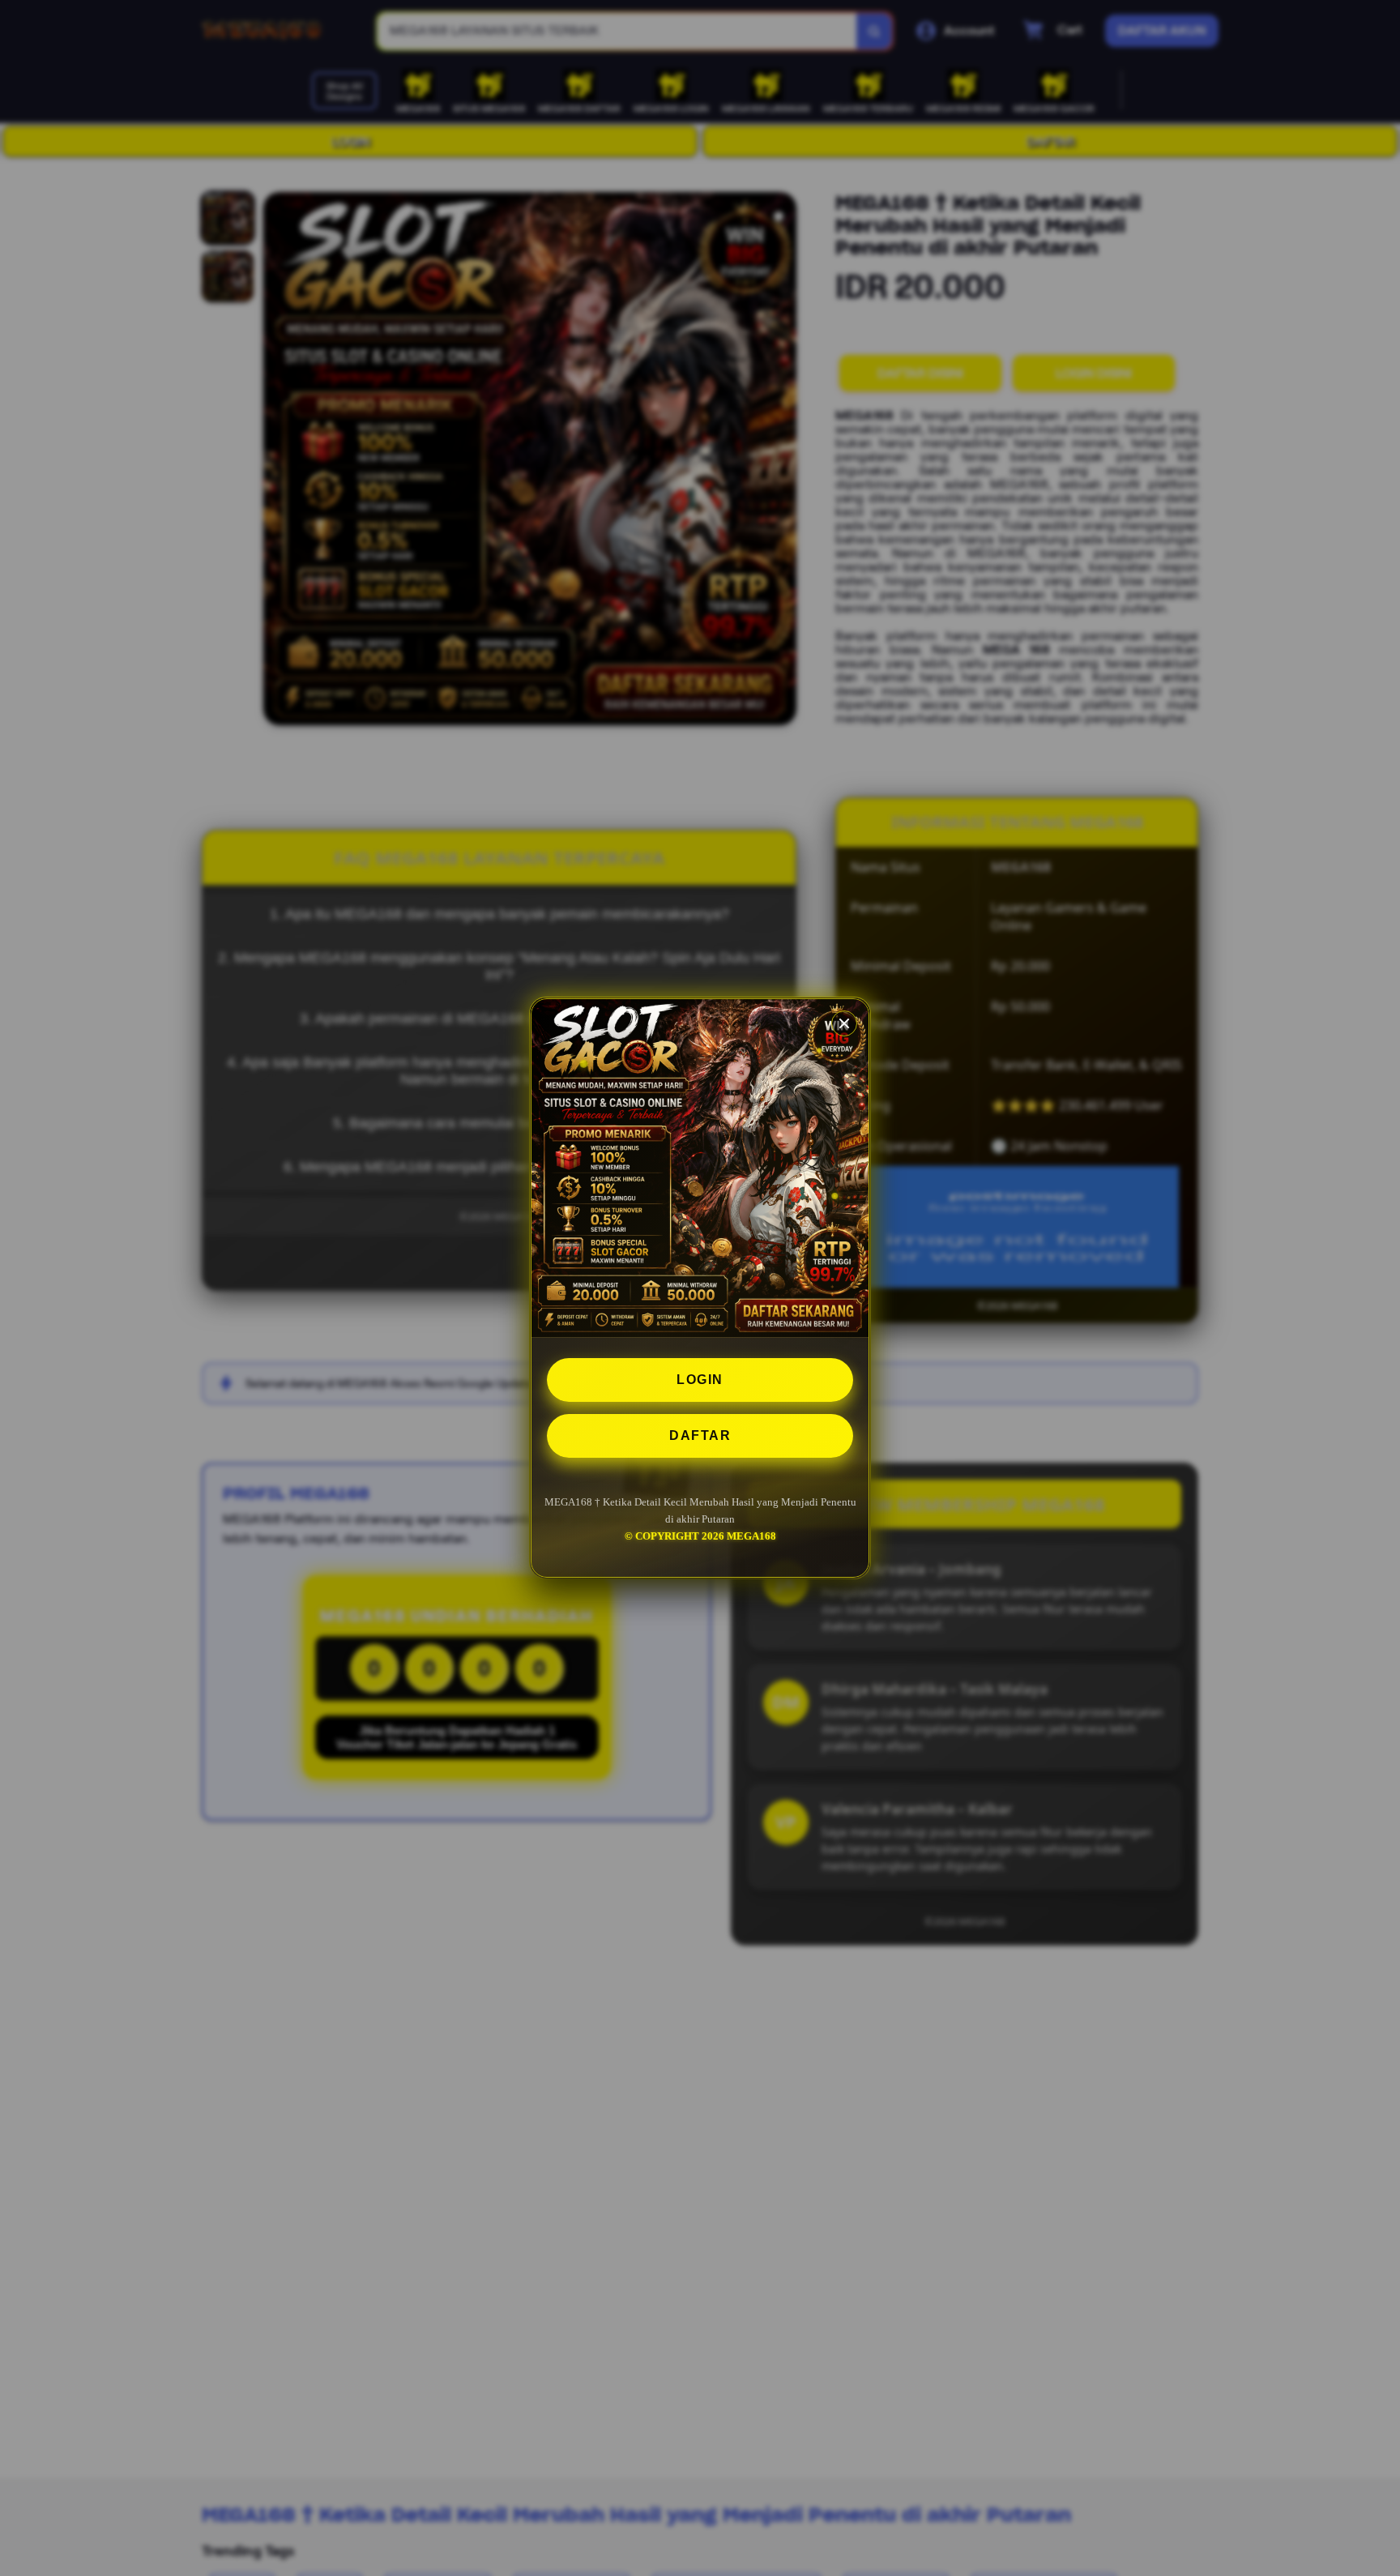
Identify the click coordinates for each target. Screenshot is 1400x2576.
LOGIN (700, 1380)
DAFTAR (700, 1435)
